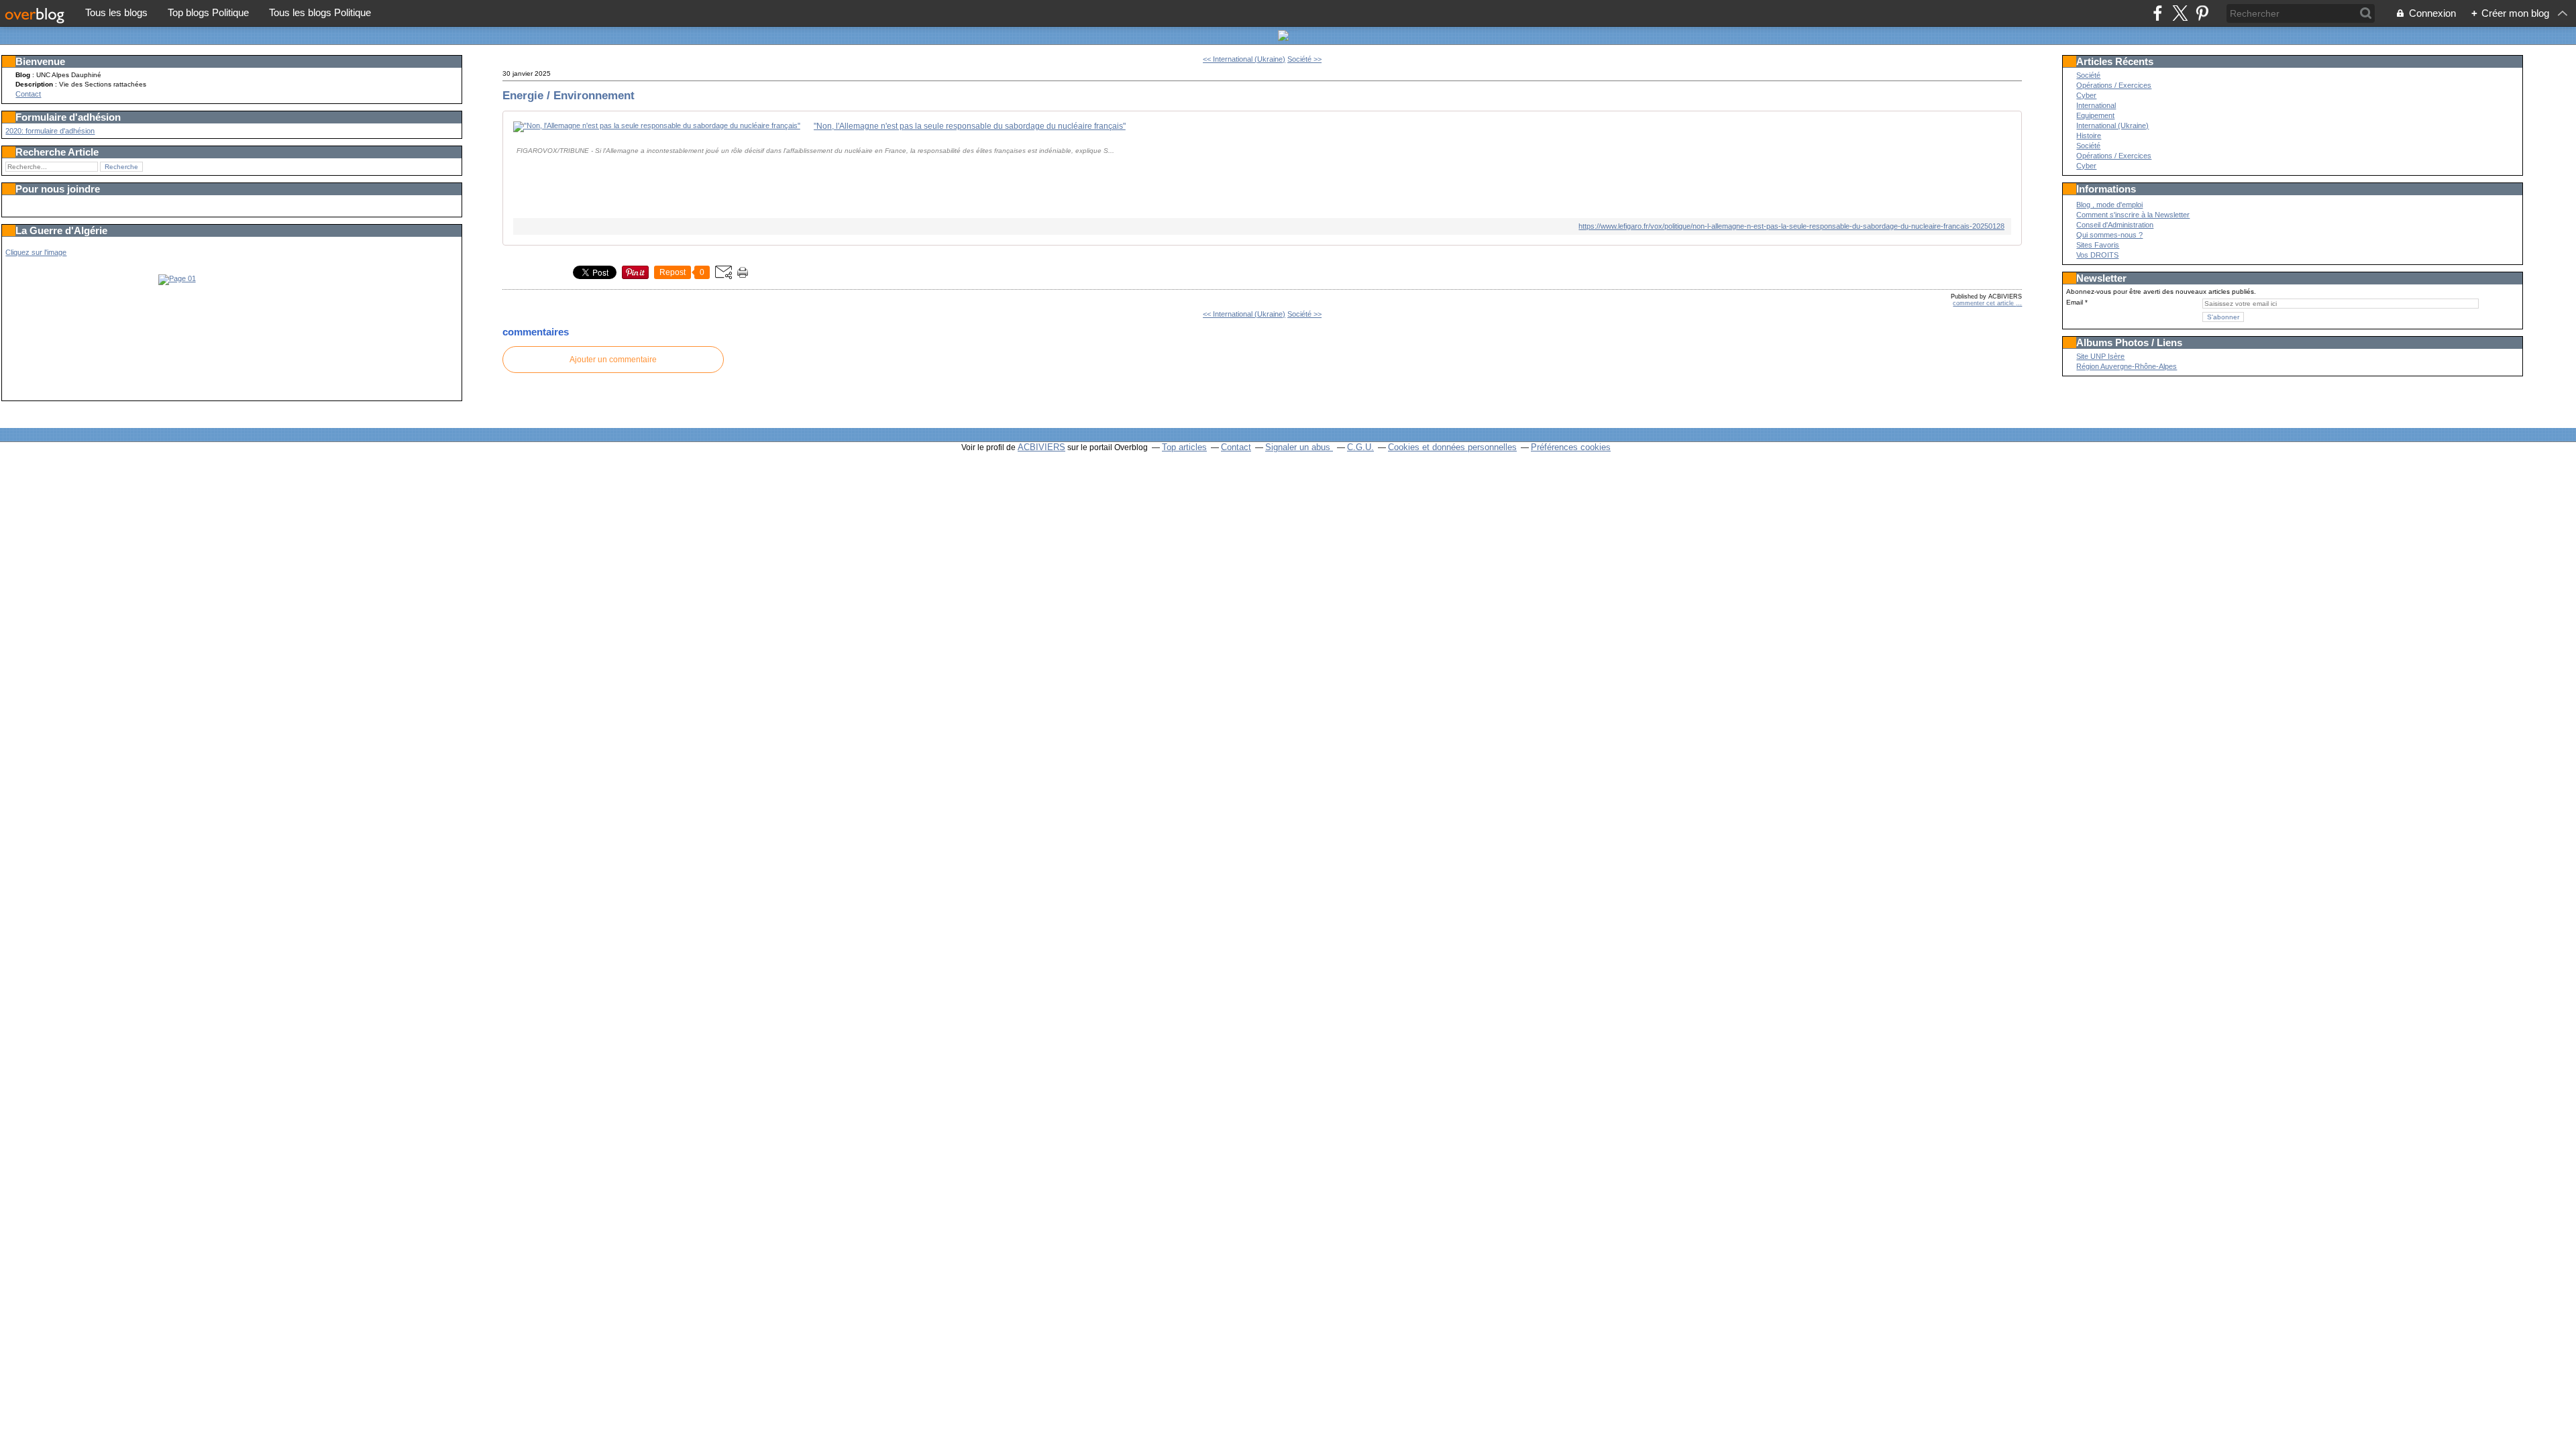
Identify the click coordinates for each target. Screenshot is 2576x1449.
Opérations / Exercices (2114, 85)
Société (2088, 75)
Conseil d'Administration (2115, 225)
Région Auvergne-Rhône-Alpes (2127, 366)
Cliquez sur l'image (36, 252)
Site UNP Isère (2100, 356)
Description (35, 84)
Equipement (2095, 115)
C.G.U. (1360, 447)
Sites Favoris (2098, 245)
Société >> (1304, 59)
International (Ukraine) (2112, 125)
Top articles (1184, 447)
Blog (23, 75)
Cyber (2086, 95)
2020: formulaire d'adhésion (50, 131)
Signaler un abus (1299, 447)
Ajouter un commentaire (613, 360)
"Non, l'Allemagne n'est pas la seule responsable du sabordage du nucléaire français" (970, 126)
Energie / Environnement (569, 95)
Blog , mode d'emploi (2109, 205)
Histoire (2089, 136)
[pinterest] (2202, 13)
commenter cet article (1984, 303)
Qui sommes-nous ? (2109, 235)
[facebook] (2158, 13)
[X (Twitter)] (2180, 13)
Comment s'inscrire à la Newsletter (2133, 215)
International (2096, 105)
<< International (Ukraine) (1244, 59)
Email (2075, 302)
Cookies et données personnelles (1452, 447)
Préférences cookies (1571, 447)
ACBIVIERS (1041, 447)
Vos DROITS (2097, 255)
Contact (28, 94)
